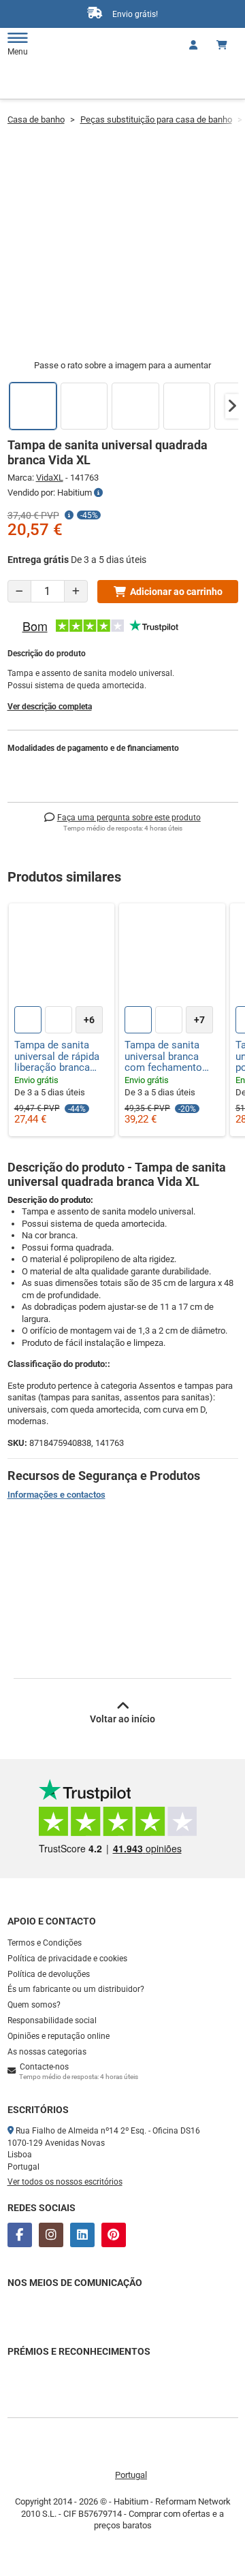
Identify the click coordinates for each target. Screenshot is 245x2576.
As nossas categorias (47, 2052)
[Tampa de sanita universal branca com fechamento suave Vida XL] (172, 956)
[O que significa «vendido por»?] (98, 493)
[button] (232, 406)
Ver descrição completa (50, 707)
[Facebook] (20, 2235)
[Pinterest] (114, 2235)
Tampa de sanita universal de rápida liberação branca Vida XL (57, 1057)
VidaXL (50, 478)
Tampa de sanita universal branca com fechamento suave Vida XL (163, 1057)
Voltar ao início (122, 1719)
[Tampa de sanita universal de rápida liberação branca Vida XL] (62, 956)
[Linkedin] (82, 2235)
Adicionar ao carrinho (176, 592)
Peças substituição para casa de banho (156, 119)
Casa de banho (36, 119)
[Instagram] (51, 2235)
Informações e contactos (56, 1495)
